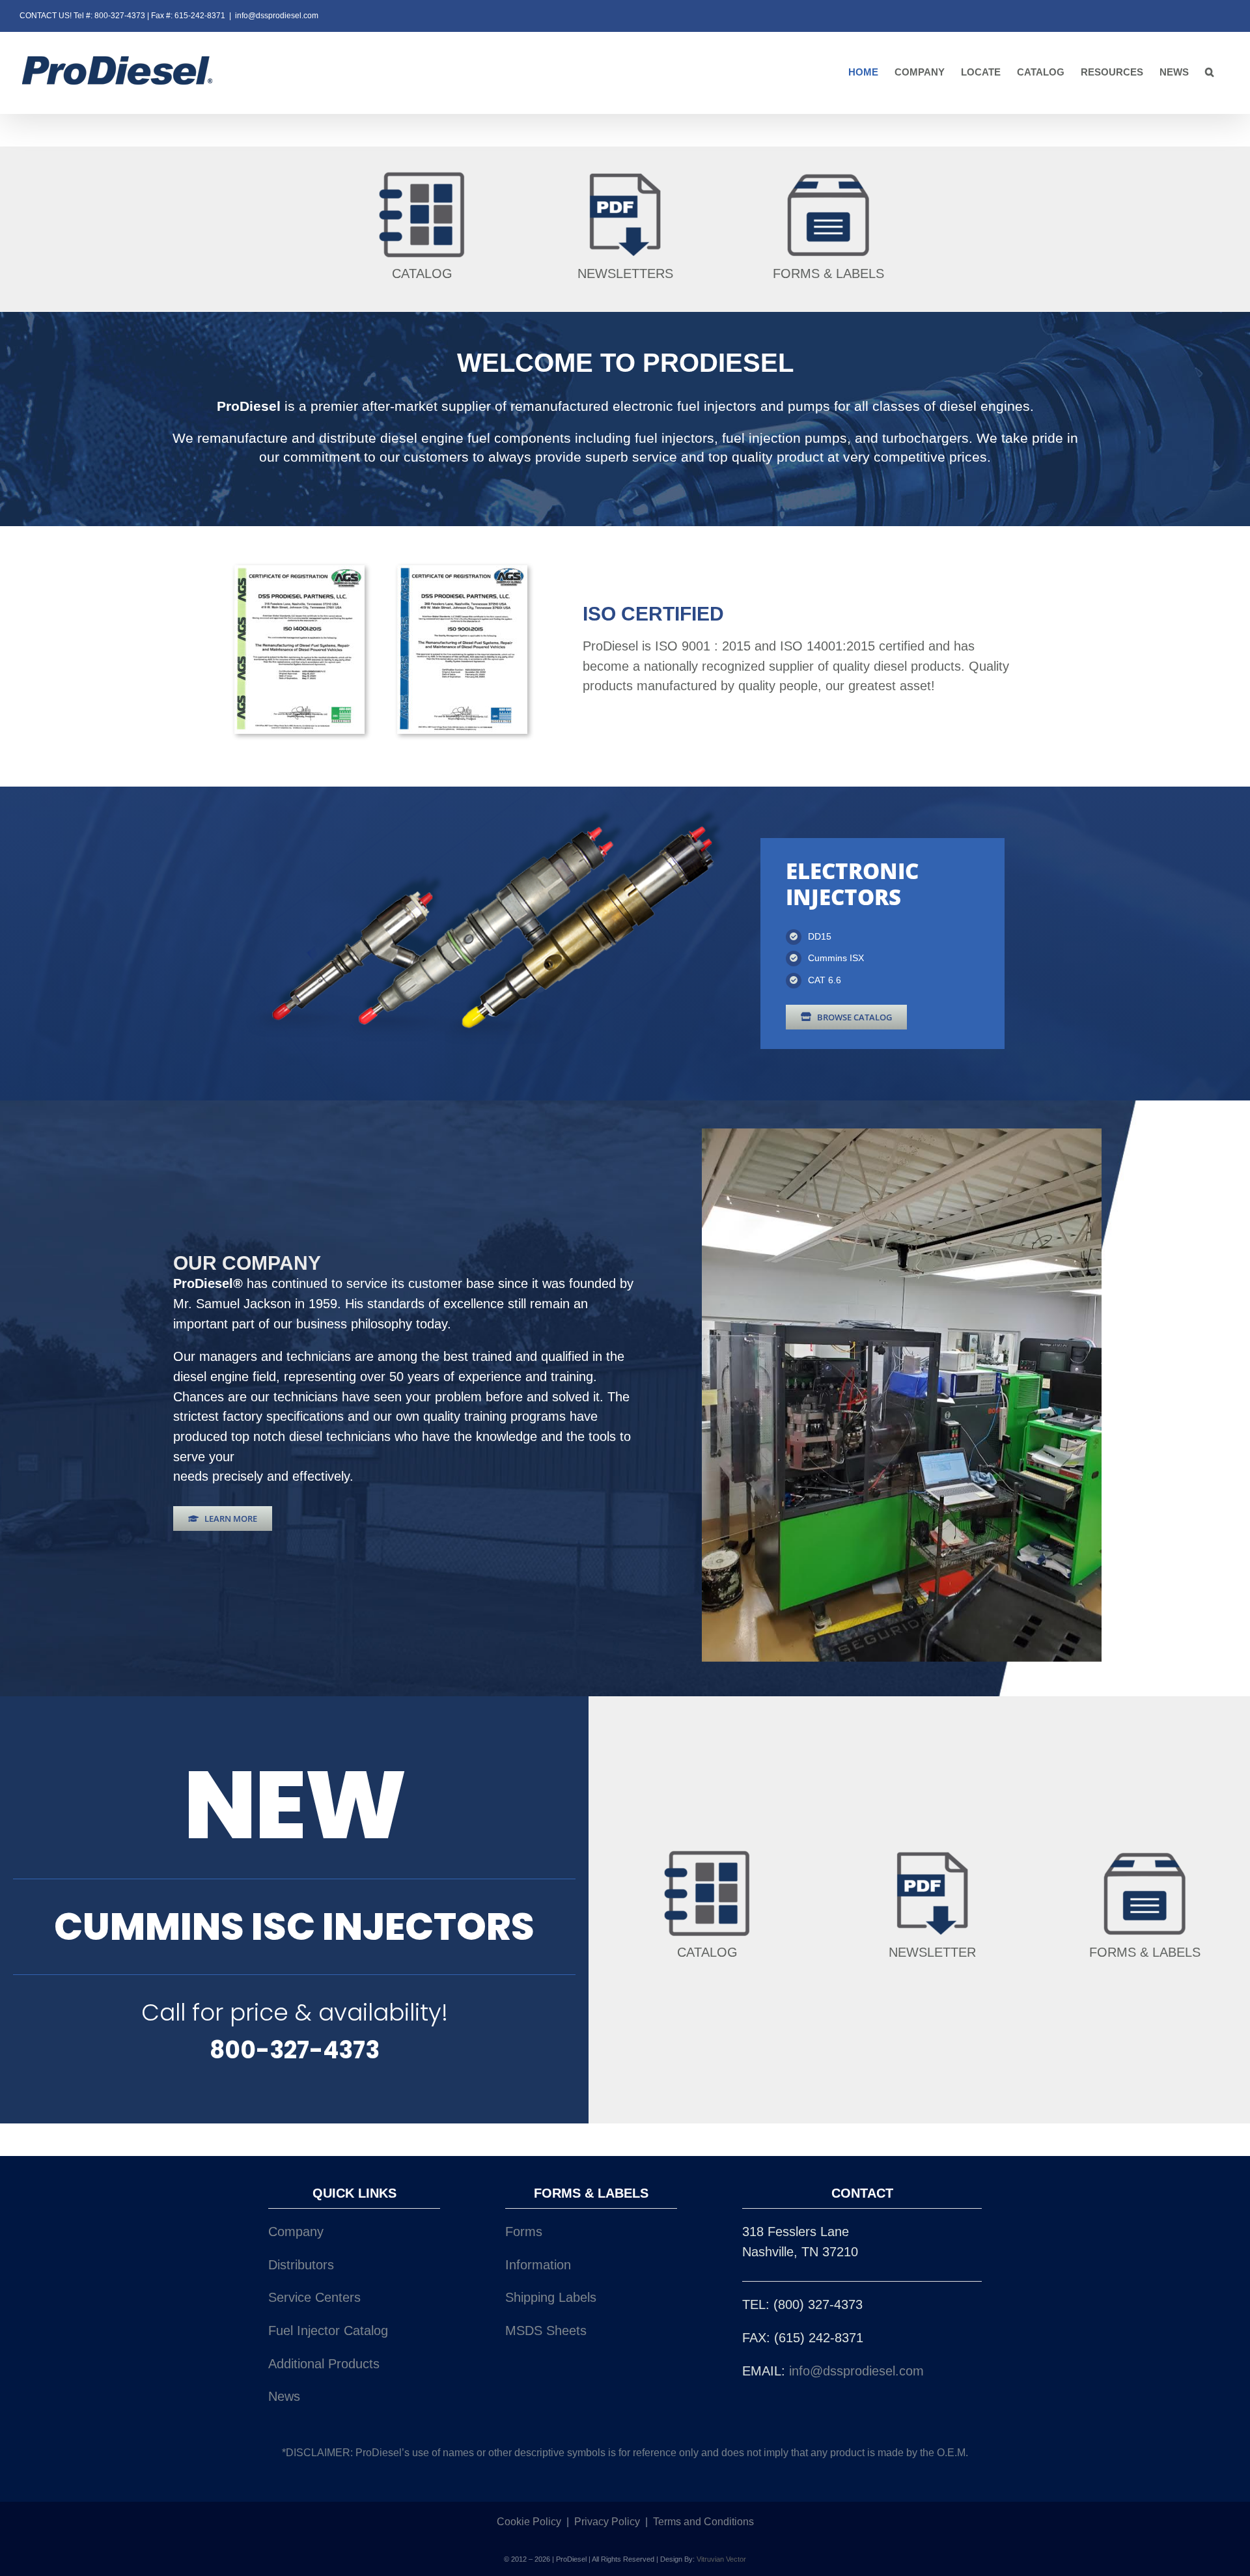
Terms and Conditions (703, 2522)
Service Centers (314, 2297)
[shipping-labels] (828, 173)
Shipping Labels (551, 2297)
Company (296, 2232)
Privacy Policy (607, 2522)
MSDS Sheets (546, 2331)
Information (538, 2265)
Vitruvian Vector (721, 2559)
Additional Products (324, 2364)
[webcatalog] (422, 173)
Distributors (301, 2265)
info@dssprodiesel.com (277, 16)
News (284, 2396)
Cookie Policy (529, 2522)
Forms (524, 2232)
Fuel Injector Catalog (328, 2331)
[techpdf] (625, 173)
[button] (1210, 73)
